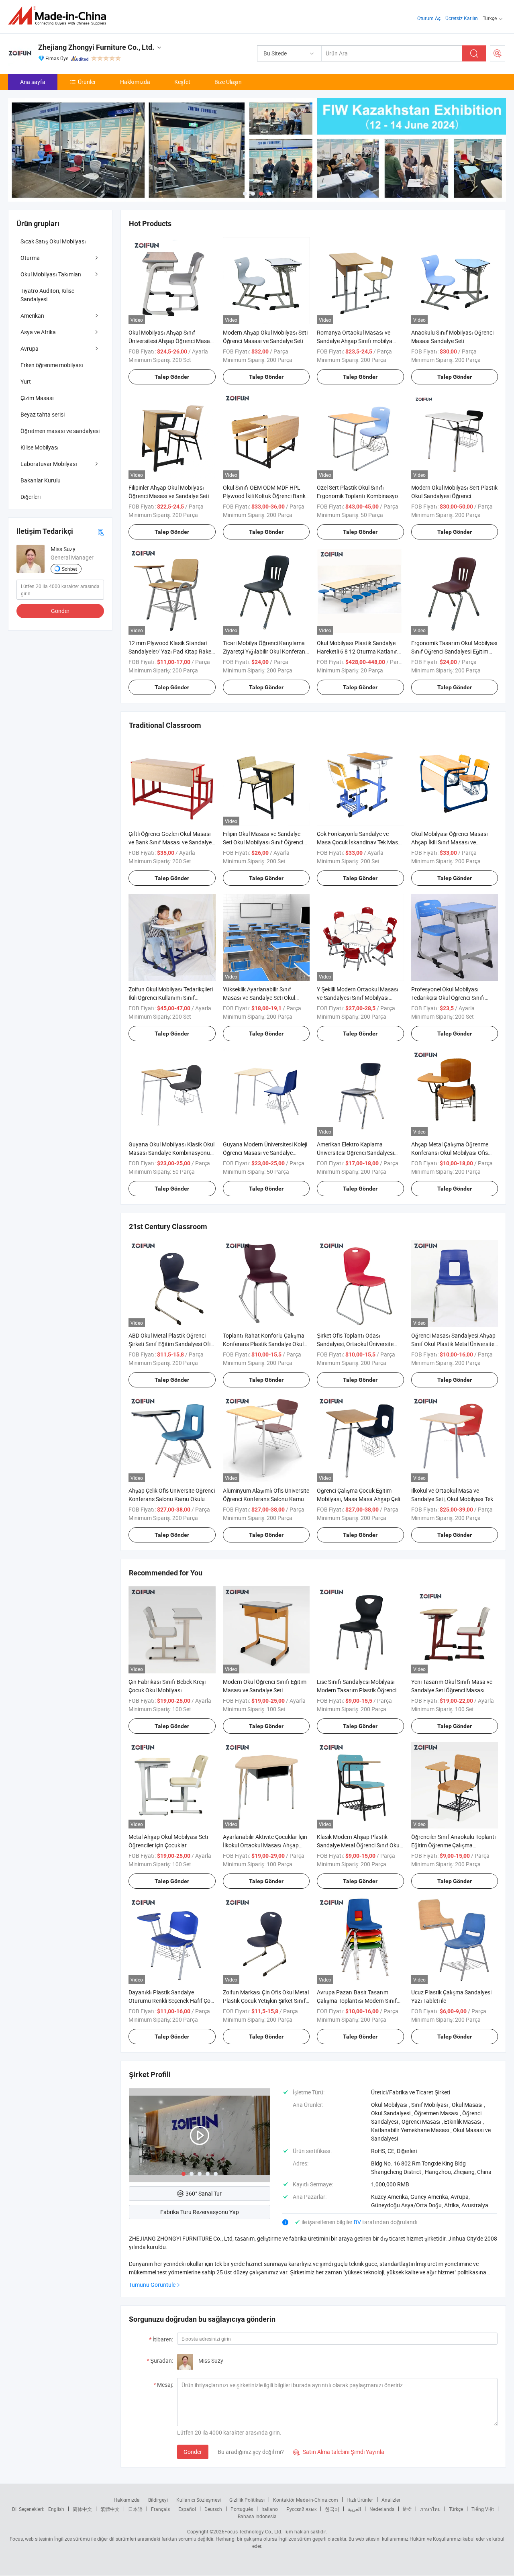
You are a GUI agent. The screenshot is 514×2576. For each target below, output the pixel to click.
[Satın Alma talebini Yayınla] (498, 53)
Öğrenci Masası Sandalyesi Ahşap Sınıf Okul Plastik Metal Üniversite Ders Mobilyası (453, 1344)
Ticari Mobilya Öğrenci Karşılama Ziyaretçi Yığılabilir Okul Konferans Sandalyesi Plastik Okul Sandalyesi (266, 651)
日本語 (135, 2509)
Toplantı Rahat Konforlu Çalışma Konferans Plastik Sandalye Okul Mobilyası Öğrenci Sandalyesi (264, 1344)
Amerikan (32, 316)
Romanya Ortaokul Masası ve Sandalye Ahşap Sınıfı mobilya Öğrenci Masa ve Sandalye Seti (355, 341)
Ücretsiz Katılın (462, 18)
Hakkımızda (135, 82)
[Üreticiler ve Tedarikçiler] (60, 16)
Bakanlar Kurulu (41, 480)
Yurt (26, 381)
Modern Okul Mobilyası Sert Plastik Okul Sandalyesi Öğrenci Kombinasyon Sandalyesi (454, 496)
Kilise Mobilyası (40, 447)
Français (160, 2509)
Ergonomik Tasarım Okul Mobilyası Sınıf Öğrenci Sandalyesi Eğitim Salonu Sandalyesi (454, 651)
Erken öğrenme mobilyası (52, 365)
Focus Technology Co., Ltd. (253, 2531)
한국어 (332, 2509)
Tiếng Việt (483, 2509)
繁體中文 (110, 2509)
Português (242, 2509)
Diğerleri (31, 497)
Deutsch (213, 2509)
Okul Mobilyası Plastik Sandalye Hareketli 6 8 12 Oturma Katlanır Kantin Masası (357, 651)
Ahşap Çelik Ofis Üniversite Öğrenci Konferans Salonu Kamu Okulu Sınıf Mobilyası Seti (172, 1499)
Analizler (391, 2500)
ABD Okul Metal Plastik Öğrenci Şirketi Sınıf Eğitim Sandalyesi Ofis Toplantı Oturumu (171, 1344)
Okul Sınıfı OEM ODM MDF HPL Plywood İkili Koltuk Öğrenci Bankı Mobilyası (265, 496)
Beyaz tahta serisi (43, 414)
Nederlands (382, 2509)
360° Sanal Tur (204, 2193)
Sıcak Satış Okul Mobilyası (53, 241)
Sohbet (69, 569)
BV (358, 2222)
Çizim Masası (37, 398)
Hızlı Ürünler (360, 2500)
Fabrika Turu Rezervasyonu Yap (200, 2212)
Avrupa (30, 348)
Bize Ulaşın (228, 82)
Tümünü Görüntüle (152, 2285)
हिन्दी (407, 2509)
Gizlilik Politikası (247, 2500)
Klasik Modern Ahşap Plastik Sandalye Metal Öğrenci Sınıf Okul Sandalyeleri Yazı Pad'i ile (359, 1845)
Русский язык (301, 2509)
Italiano (270, 2509)
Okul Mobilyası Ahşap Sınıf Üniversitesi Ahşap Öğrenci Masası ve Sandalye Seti (171, 341)
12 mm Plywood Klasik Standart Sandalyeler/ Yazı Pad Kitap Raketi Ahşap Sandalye (171, 651)
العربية (354, 2509)
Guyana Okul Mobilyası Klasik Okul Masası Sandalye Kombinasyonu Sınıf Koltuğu (171, 1153)
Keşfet (182, 82)
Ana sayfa (33, 82)
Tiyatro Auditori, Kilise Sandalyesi (47, 295)
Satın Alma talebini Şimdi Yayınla (339, 2452)
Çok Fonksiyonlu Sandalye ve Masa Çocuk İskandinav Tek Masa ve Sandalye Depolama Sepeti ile (359, 842)
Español (187, 2509)
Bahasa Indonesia (257, 2516)
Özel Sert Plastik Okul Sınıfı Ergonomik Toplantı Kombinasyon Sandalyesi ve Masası (359, 496)
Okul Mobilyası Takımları (51, 274)
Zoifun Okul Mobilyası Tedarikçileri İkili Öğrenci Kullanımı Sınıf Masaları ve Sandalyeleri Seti (171, 998)
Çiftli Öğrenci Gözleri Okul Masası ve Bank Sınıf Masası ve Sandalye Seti (170, 842)
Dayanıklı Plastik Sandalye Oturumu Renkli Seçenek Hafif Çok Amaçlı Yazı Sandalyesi (171, 2001)
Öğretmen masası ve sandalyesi (60, 431)
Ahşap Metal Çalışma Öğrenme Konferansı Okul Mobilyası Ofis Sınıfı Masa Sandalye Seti (450, 1153)
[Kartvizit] (101, 531)
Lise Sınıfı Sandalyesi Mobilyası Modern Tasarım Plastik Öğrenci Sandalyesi (357, 1690)
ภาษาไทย (430, 2509)
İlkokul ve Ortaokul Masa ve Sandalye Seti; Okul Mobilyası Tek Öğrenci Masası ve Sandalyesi (452, 1499)
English (56, 2509)
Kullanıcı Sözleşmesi (199, 2500)
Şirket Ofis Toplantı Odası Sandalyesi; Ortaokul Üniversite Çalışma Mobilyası (355, 1344)
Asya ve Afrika (38, 332)
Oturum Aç (429, 18)
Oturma (30, 258)
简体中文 (82, 2509)
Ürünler (87, 82)
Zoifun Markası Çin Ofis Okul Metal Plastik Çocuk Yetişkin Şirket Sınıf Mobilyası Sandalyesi (266, 2001)
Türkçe (456, 2509)
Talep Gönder (172, 377)
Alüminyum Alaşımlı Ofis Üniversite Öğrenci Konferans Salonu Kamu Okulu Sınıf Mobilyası (266, 1499)
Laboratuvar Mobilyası (49, 464)
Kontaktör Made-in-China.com (306, 2500)
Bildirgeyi (158, 2500)
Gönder (193, 2452)
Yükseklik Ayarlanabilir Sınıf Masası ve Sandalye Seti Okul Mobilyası (259, 998)
